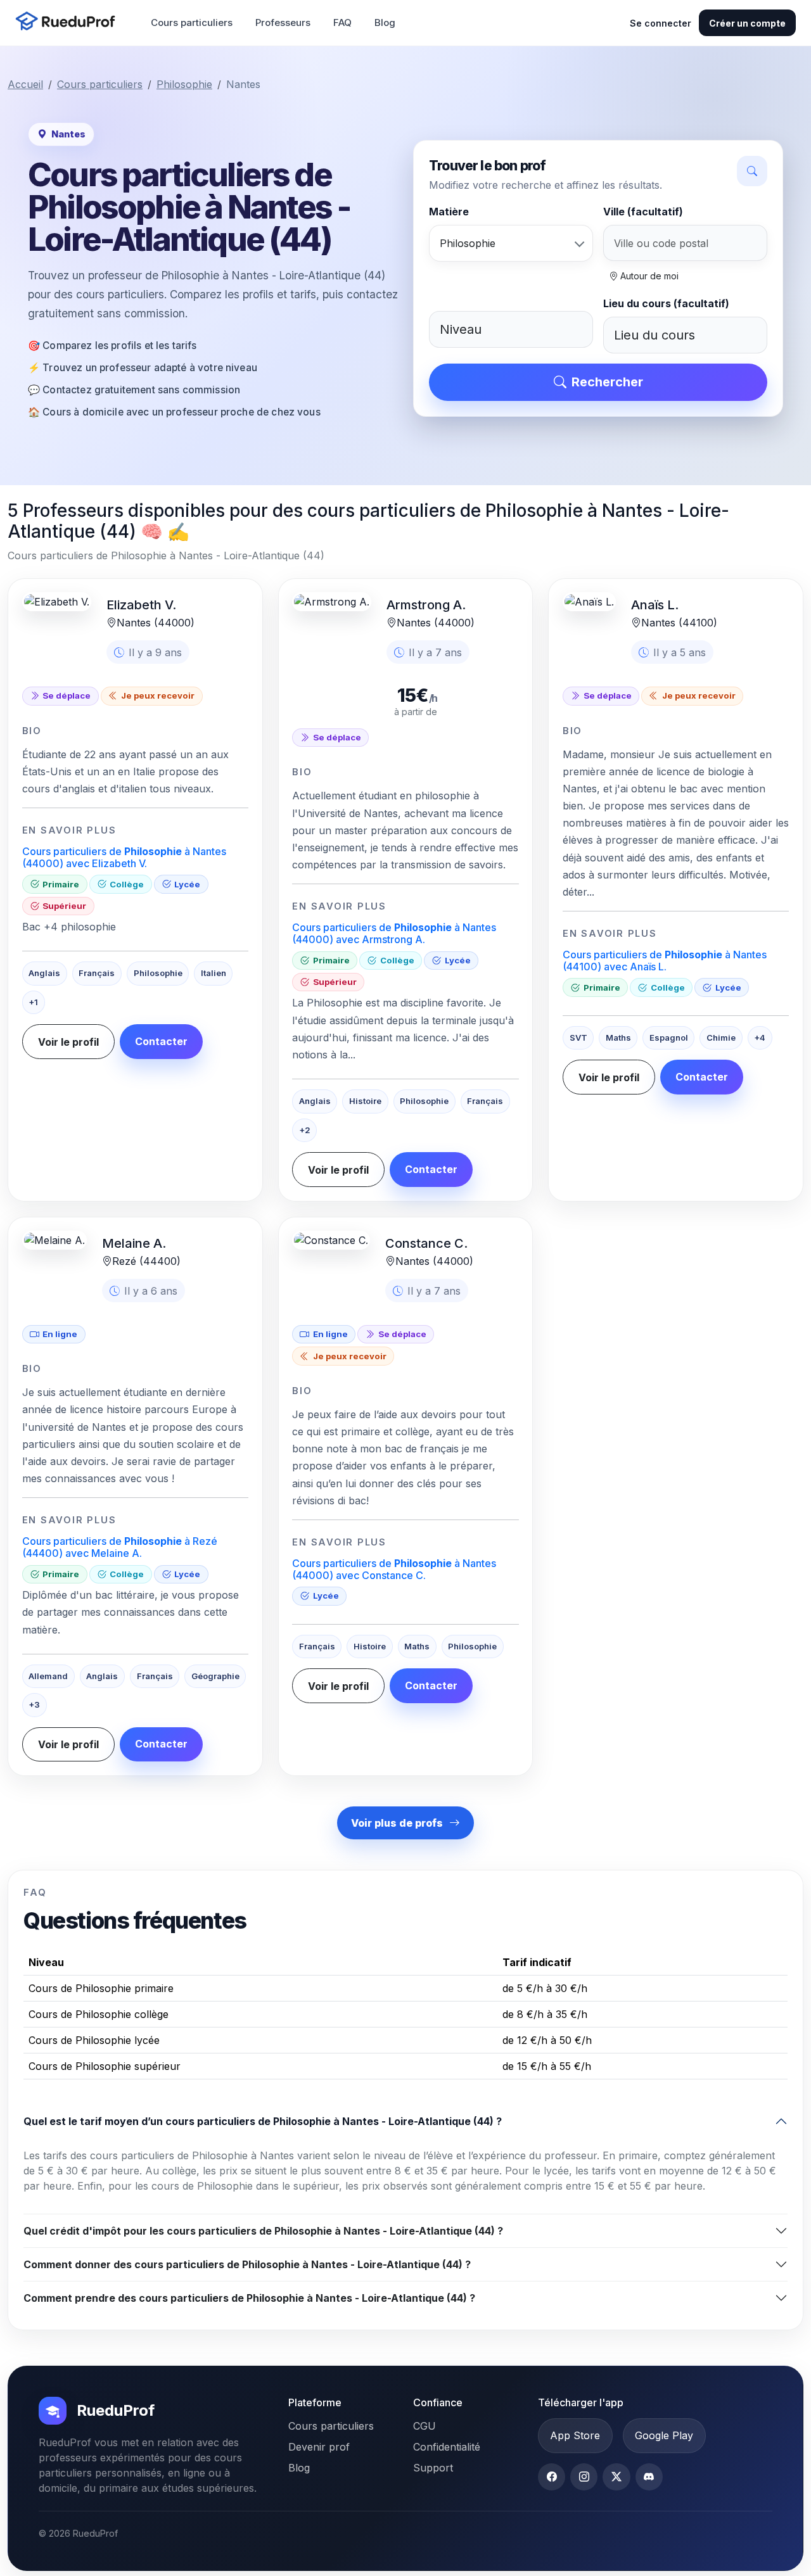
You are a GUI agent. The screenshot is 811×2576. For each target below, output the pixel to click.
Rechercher (607, 382)
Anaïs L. (655, 605)
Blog (385, 22)
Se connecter (661, 23)
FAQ (342, 22)
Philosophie (184, 84)
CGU (425, 2426)
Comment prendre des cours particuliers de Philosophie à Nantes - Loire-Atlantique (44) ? (249, 2298)
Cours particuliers (192, 22)
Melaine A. (134, 1243)
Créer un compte (747, 23)
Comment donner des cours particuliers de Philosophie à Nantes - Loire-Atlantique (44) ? (247, 2264)
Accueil (25, 84)
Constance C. (426, 1243)
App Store (575, 2435)
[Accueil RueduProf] (69, 22)
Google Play (664, 2435)
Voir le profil (68, 1042)
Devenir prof (319, 2447)
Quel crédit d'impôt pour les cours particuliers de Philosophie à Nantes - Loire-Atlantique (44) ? (263, 2231)
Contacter (161, 1041)
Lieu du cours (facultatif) (666, 303)
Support (433, 2468)
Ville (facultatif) (643, 212)
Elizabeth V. (141, 605)
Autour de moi (648, 276)
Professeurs (283, 22)
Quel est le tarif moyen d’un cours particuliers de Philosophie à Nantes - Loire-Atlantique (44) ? (263, 2121)
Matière (449, 212)
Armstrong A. (426, 605)
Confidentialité (447, 2447)
